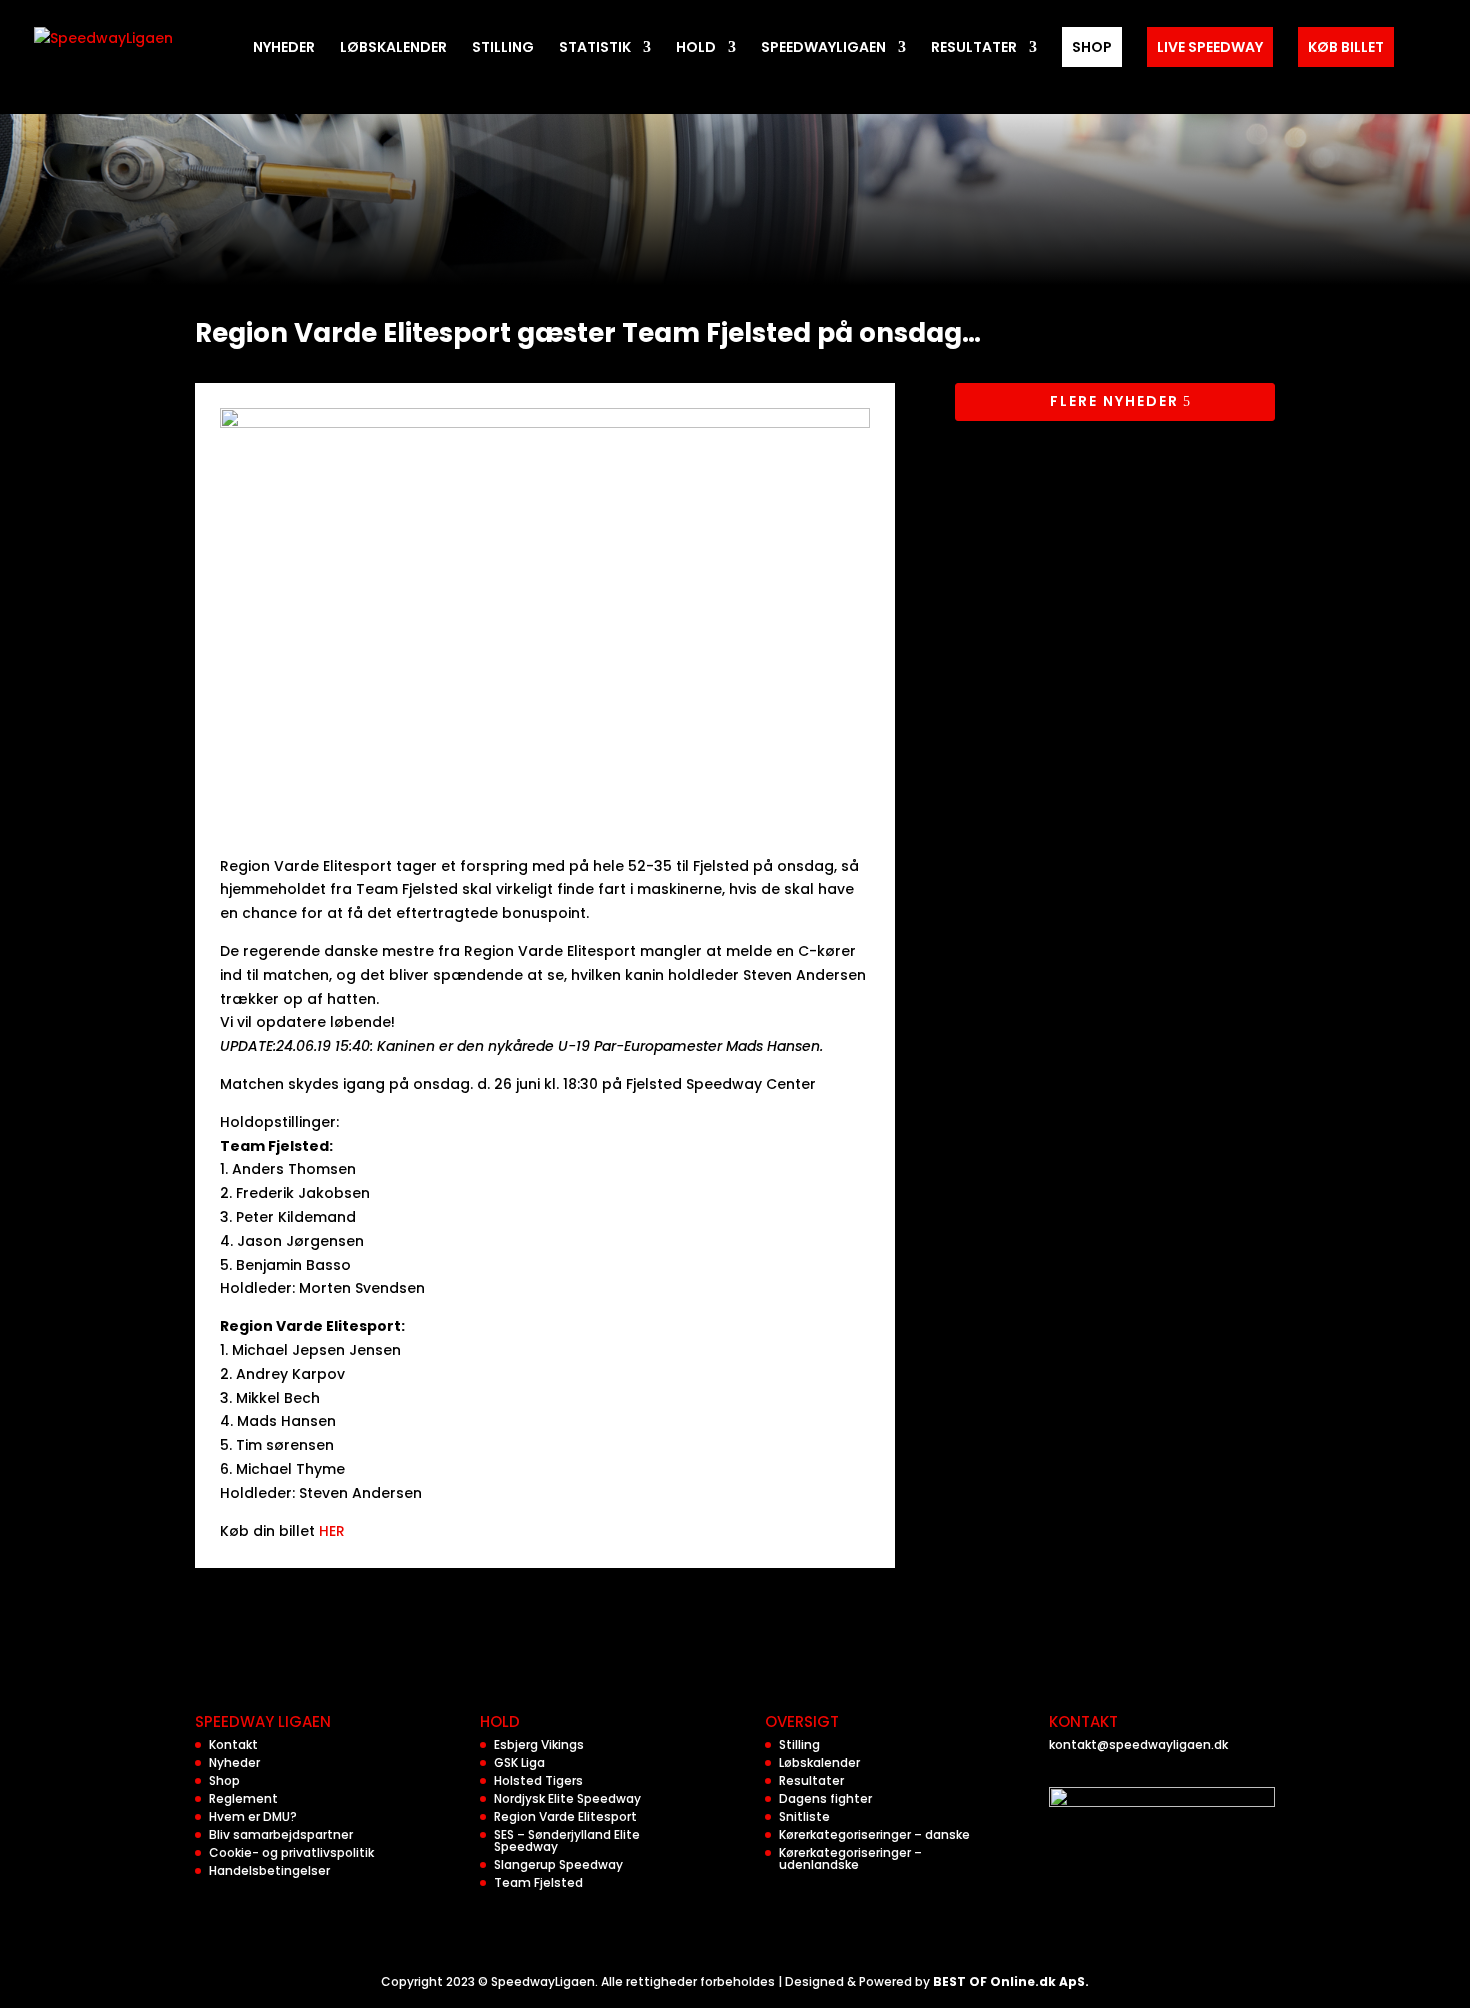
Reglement (243, 1798)
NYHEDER (284, 48)
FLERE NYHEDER (1114, 401)
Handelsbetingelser (269, 1870)
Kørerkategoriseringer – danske (874, 1834)
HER (330, 1531)
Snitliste (804, 1816)
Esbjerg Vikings (539, 1744)
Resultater (811, 1780)
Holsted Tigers (538, 1780)
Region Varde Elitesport (565, 1816)
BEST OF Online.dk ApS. (1011, 1981)
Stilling (799, 1744)
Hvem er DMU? (253, 1816)
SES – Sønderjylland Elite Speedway (567, 1840)
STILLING (503, 48)
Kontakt (233, 1744)
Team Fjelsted (538, 1882)
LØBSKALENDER (393, 48)
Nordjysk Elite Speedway (567, 1798)
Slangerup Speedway (558, 1864)
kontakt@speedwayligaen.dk (1138, 1744)
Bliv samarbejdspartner (281, 1834)
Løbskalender (819, 1762)
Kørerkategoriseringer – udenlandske (850, 1858)
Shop (224, 1780)
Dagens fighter (825, 1798)
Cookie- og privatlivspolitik (291, 1852)
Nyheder (234, 1762)
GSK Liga (519, 1762)
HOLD (696, 48)
